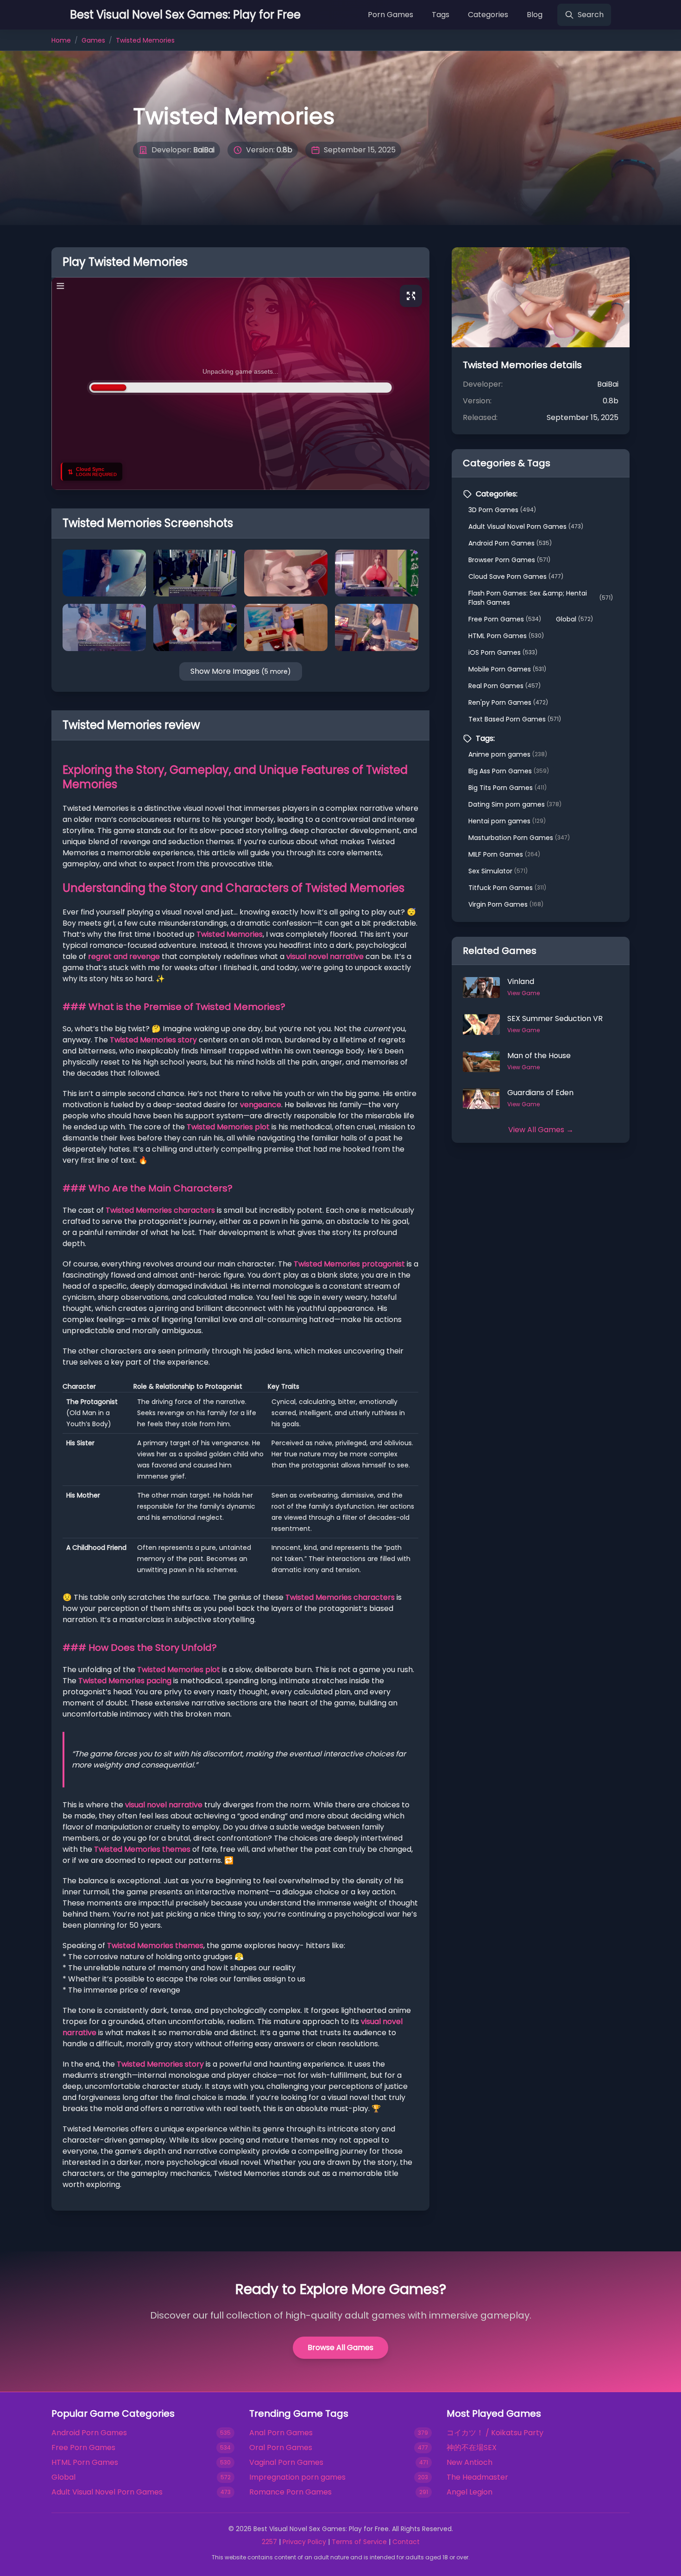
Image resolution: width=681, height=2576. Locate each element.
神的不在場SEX (472, 2448)
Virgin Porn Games (506, 904)
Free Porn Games (505, 619)
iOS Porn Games (503, 652)
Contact (406, 2542)
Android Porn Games (510, 543)
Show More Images (241, 671)
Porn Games (391, 15)
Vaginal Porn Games (286, 2462)
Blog (535, 15)
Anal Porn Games (281, 2433)
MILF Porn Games (504, 854)
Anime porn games (508, 754)
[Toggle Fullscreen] (411, 296)
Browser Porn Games (509, 560)
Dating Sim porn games (515, 804)
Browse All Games (340, 2347)
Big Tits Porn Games (508, 788)
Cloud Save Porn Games (516, 577)
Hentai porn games (507, 821)
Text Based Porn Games (515, 719)
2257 (269, 2542)
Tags (441, 15)
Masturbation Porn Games (519, 838)
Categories (488, 15)
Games (93, 40)
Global (574, 619)
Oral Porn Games (281, 2448)
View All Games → (541, 1130)
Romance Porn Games (290, 2492)
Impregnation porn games (297, 2477)
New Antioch (470, 2462)
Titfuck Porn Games (507, 888)
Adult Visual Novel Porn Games (526, 526)
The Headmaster (477, 2477)
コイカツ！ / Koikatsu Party (495, 2433)
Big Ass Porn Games (509, 771)
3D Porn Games (502, 510)
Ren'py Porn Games (508, 702)
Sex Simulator (498, 871)
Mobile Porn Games (507, 669)
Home (61, 40)
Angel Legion (470, 2492)
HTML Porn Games (506, 636)
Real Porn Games (504, 686)
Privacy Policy (304, 2542)
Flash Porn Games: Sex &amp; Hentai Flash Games (541, 598)
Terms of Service (359, 2542)
